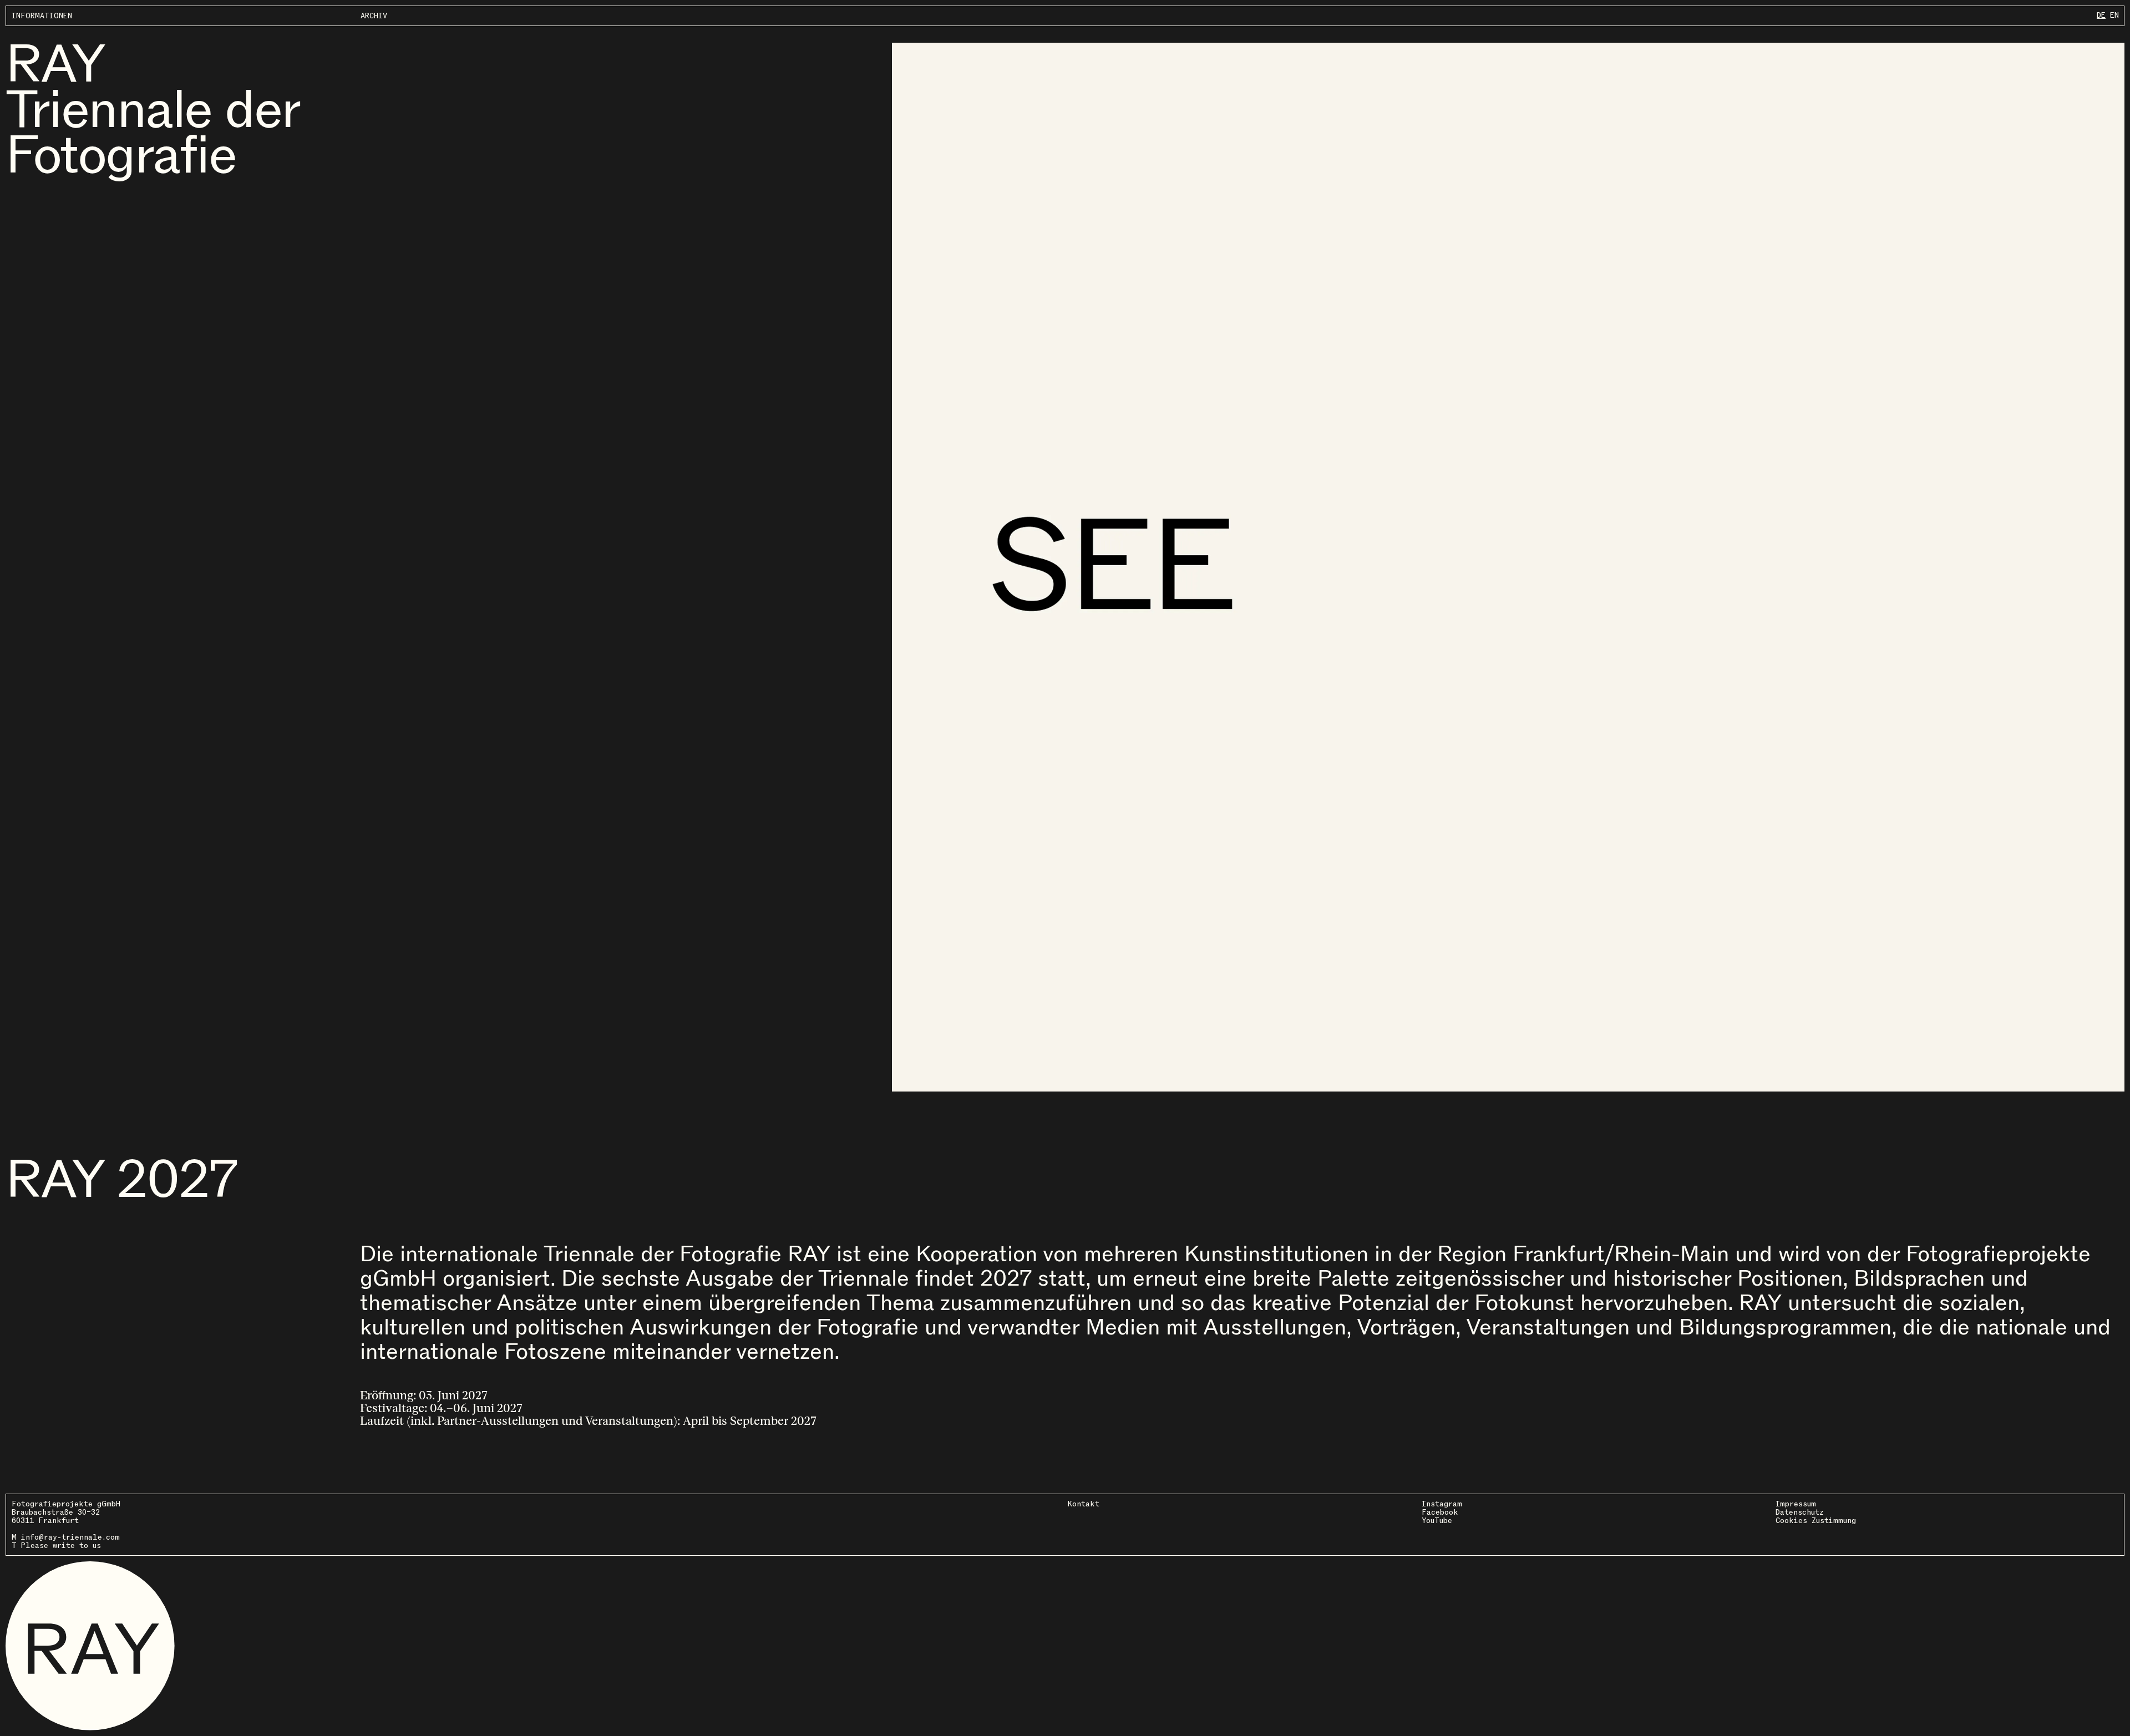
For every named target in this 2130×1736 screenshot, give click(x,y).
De (2101, 15)
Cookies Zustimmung (1816, 1521)
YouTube (1437, 1521)
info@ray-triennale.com (70, 1537)
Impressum (1796, 1504)
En (2114, 15)
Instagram (1442, 1504)
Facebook (1440, 1512)
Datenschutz (1800, 1512)
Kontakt (1084, 1504)
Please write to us (61, 1545)
